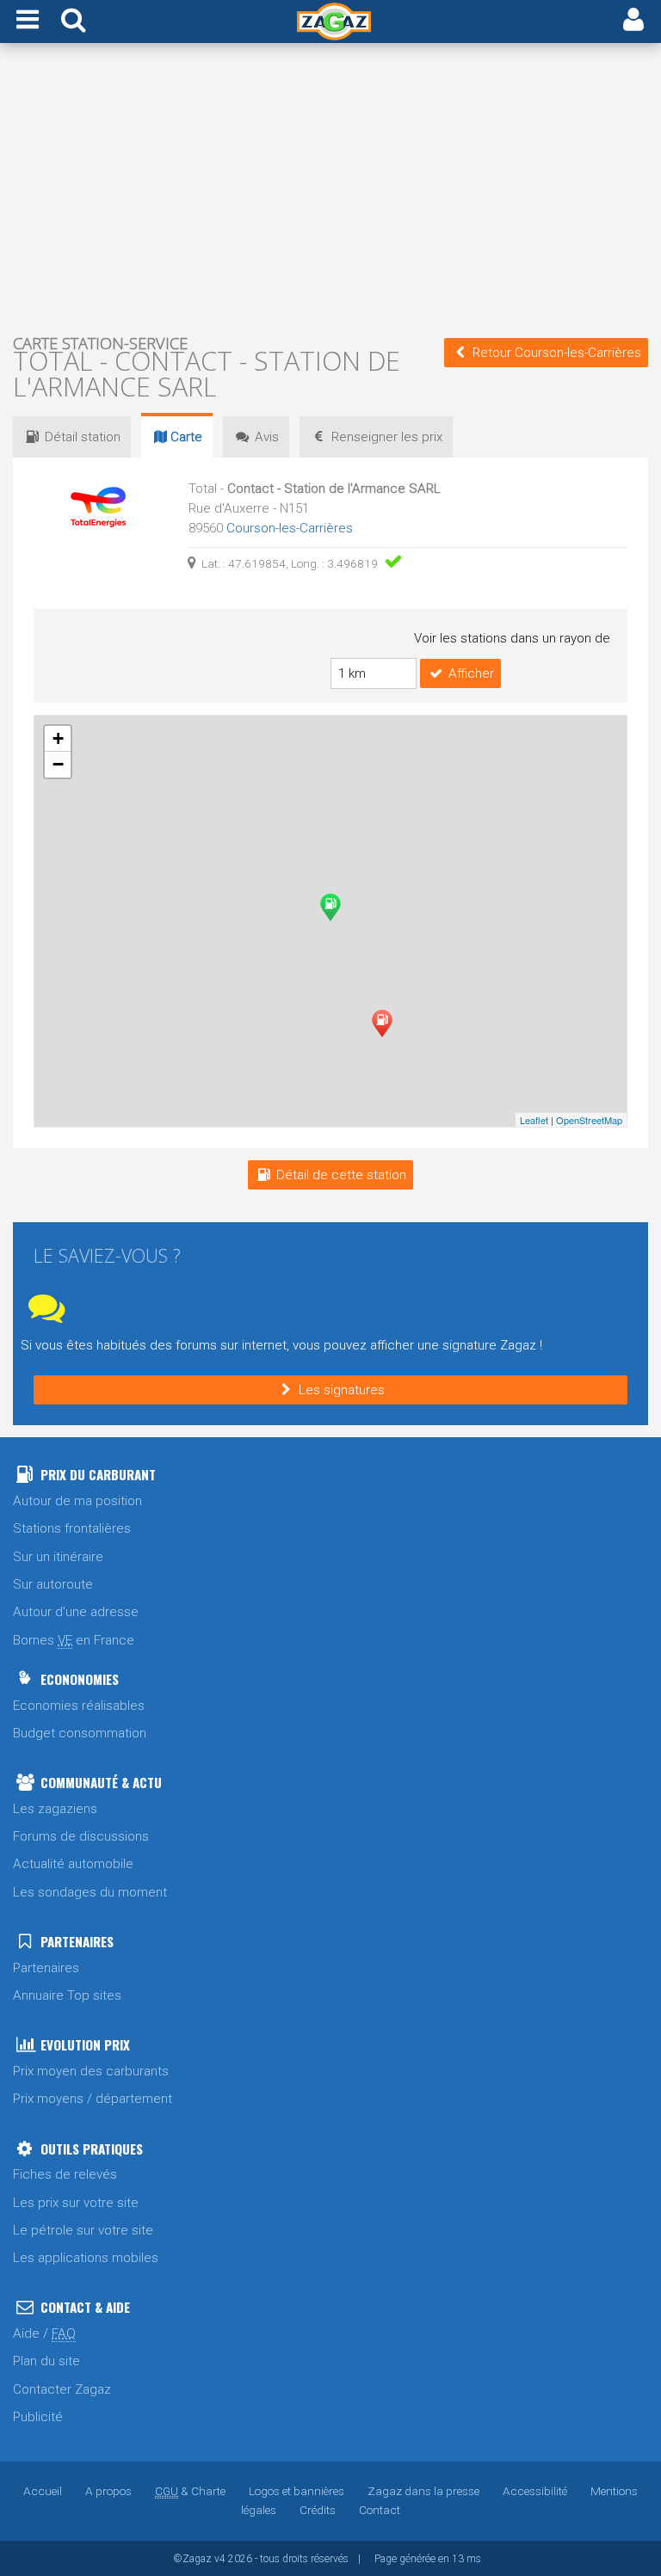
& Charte (190, 2491)
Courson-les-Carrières (290, 528)
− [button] (58, 764)
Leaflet (534, 1120)
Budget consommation (80, 1733)
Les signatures (342, 1390)
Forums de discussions (81, 1836)
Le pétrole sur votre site (83, 2230)
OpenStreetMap (589, 1120)
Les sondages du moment (90, 1892)
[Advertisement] (330, 188)
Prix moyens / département (93, 2099)
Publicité (38, 2417)
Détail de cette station (341, 1175)
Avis (267, 437)
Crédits (318, 2510)
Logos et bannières (297, 2491)
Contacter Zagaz (62, 2389)
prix (387, 437)
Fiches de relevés (65, 2174)
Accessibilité (535, 2491)
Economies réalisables (79, 1706)
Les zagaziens (55, 1809)
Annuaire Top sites (67, 1995)
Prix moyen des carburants (91, 2071)
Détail (83, 437)
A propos (108, 2491)
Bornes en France (74, 1640)
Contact (380, 2510)
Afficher (471, 673)
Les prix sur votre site (76, 2203)
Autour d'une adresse (76, 1612)
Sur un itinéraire (58, 1557)
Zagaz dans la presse (423, 2491)
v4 (220, 2559)
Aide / (44, 2333)
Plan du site (46, 2361)
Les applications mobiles (86, 2258)
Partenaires (46, 1968)
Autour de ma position (77, 1501)
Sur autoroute (53, 1584)
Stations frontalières (72, 1528)
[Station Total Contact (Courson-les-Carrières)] (382, 1024)
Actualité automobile (73, 1864)
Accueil (43, 2491)
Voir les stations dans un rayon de (512, 638)
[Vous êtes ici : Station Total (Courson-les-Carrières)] (330, 907)
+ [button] (58, 738)
